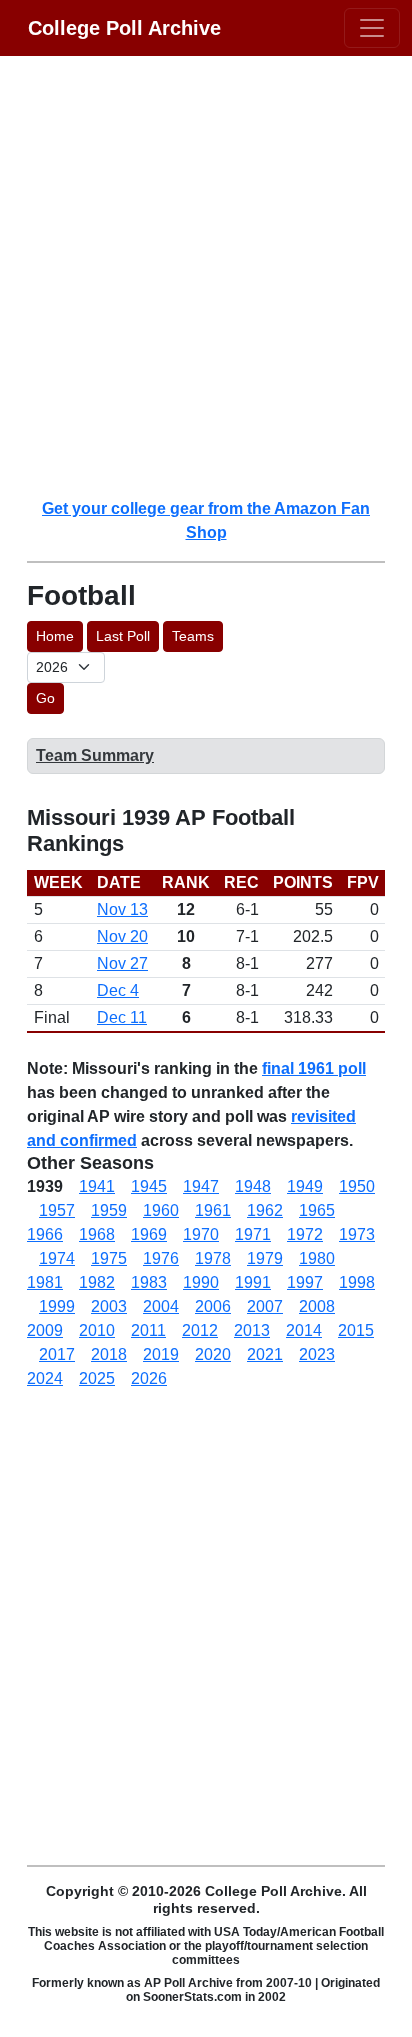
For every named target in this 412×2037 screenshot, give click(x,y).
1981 (45, 1282)
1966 (45, 1234)
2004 (161, 1306)
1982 (97, 1282)
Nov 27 (122, 963)
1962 (265, 1210)
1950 (357, 1186)
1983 (149, 1282)
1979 (265, 1258)
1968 (97, 1234)
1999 (57, 1306)
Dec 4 (118, 990)
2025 (97, 1378)
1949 (305, 1186)
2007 (265, 1306)
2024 (45, 1378)
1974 (57, 1258)
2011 (148, 1330)
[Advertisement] (206, 276)
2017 (57, 1354)
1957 (57, 1210)
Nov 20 (122, 936)
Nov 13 (122, 909)
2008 (317, 1306)
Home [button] (55, 636)
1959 (109, 1210)
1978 (213, 1258)
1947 (201, 1186)
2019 (161, 1354)
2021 (265, 1354)
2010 (97, 1330)
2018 (109, 1354)
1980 (317, 1258)
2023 (317, 1354)
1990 (201, 1282)
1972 (305, 1234)
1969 (149, 1234)
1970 (201, 1234)
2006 (213, 1306)
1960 (161, 1210)
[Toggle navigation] (372, 28)
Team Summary (95, 755)
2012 (200, 1330)
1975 (109, 1258)
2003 (109, 1306)
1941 (97, 1186)
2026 (149, 1378)
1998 (357, 1282)
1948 (253, 1186)
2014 (304, 1330)
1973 (357, 1234)
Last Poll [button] (123, 636)
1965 (317, 1210)
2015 (356, 1330)
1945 (149, 1186)
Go (45, 698)
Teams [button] (193, 636)
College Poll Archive (124, 28)
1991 (253, 1282)
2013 (252, 1330)
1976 (161, 1258)
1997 (305, 1282)
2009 (45, 1330)
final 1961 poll (314, 1068)
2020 (213, 1354)
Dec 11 (122, 1017)
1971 (253, 1234)
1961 (213, 1210)
